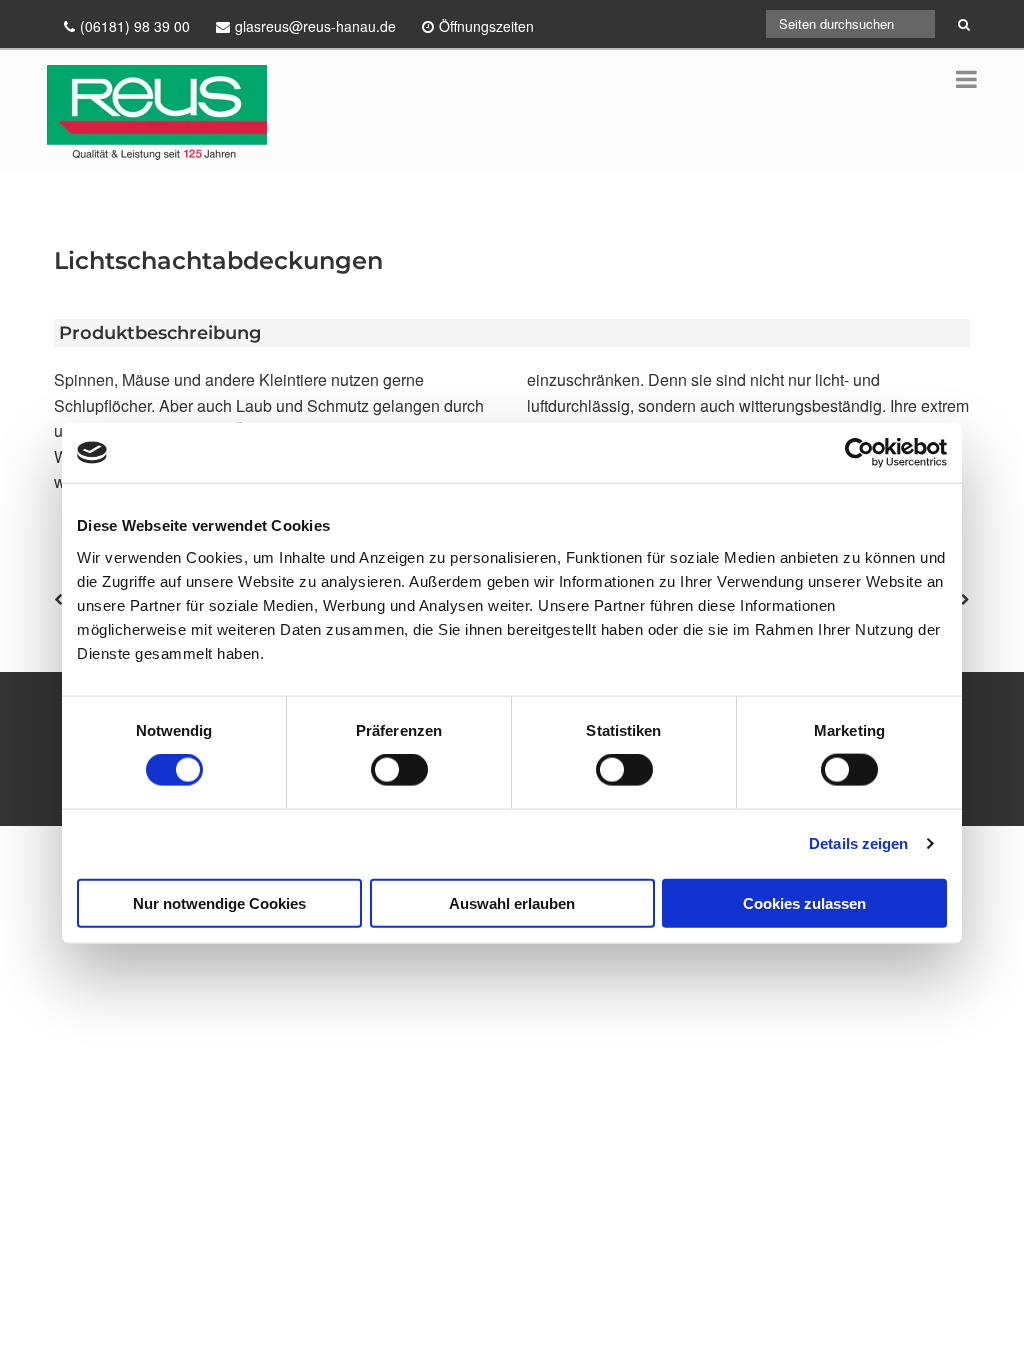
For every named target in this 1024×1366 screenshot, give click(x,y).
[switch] (399, 770)
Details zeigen (858, 843)
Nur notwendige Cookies (219, 902)
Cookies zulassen (804, 902)
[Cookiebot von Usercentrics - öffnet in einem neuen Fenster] (859, 453)
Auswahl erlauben (512, 902)
